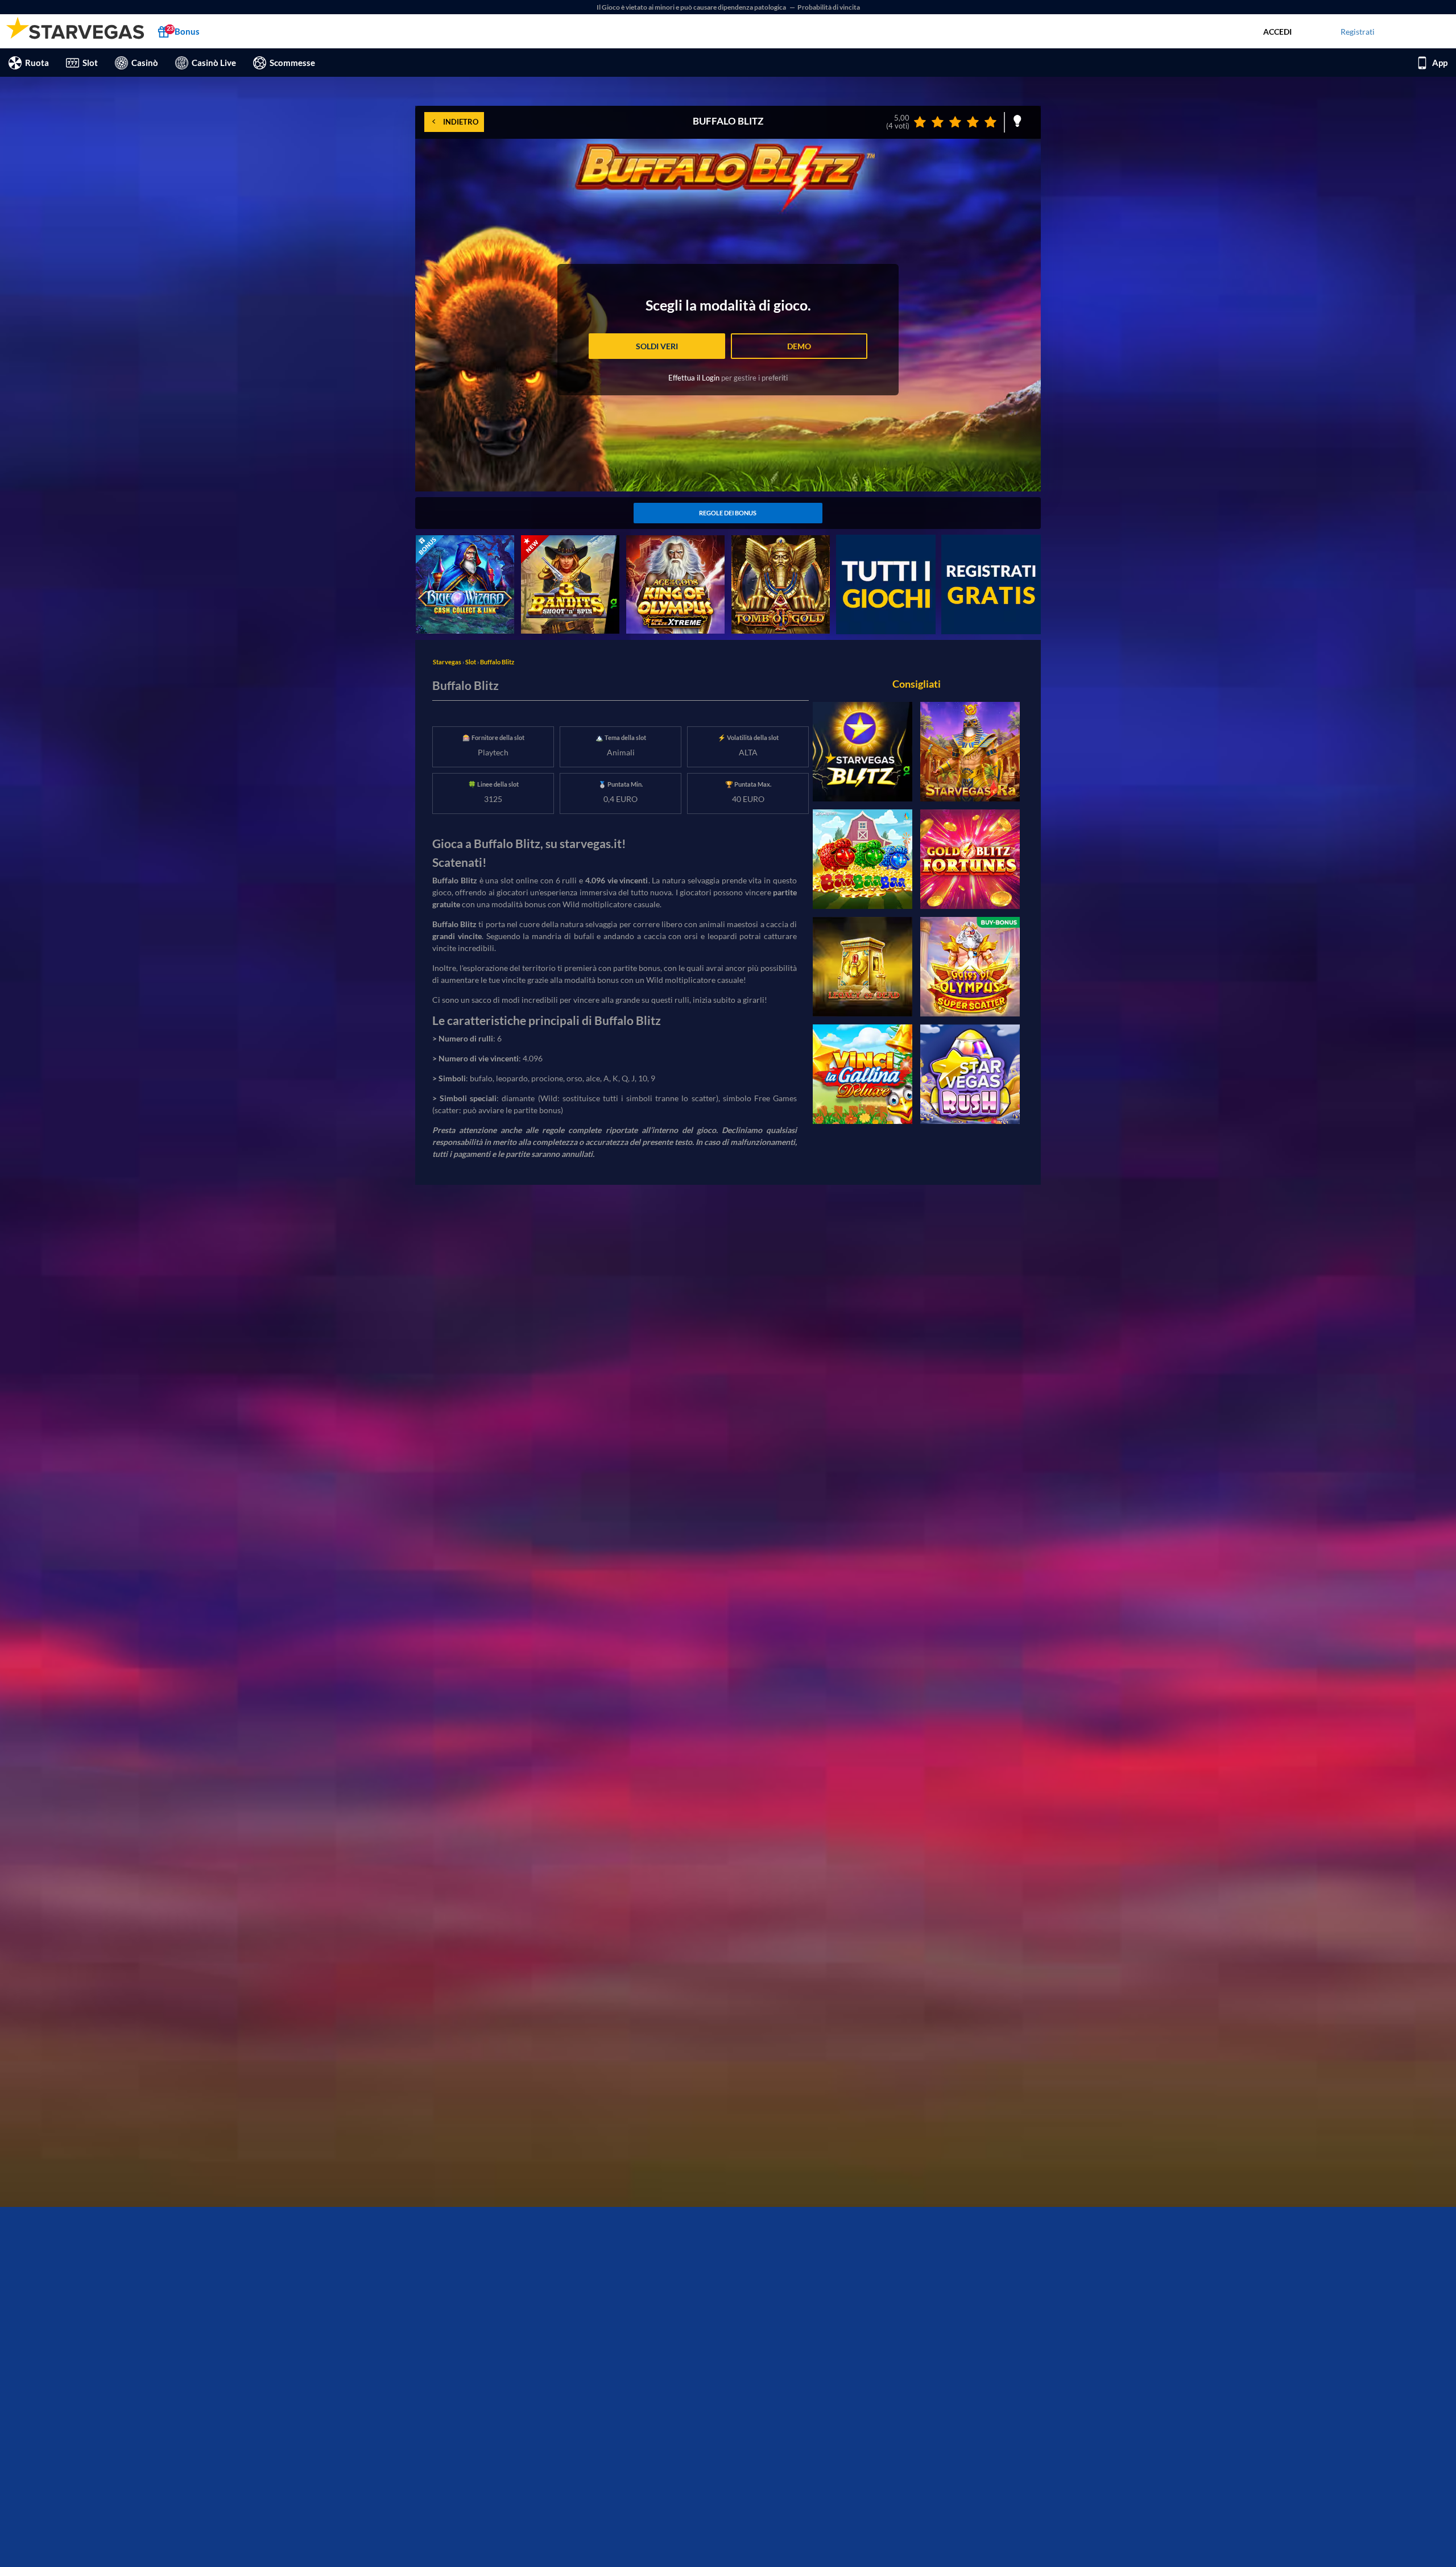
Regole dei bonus (728, 513)
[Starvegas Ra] (970, 752)
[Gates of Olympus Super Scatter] (970, 967)
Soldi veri (657, 346)
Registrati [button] (1358, 32)
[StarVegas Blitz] (863, 752)
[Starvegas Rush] (970, 1074)
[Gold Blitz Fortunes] (970, 859)
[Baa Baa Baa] (863, 859)
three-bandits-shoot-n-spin (569, 541)
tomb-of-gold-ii (759, 541)
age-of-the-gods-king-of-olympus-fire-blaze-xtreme (673, 547)
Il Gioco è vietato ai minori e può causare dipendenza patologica (692, 7)
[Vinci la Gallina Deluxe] (863, 1074)
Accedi (1277, 32)
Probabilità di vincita (829, 7)
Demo (799, 346)
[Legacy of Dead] (863, 967)
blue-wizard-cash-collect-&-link (461, 547)
